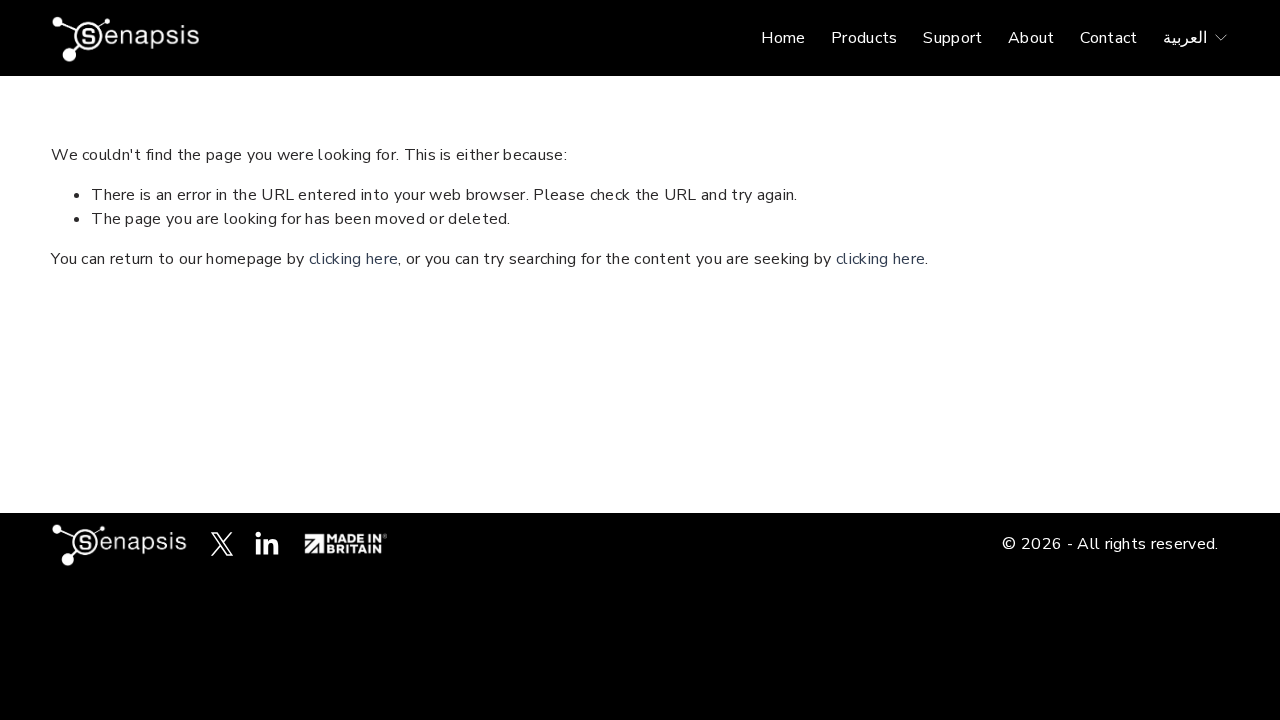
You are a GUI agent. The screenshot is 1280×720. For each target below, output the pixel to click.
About (1031, 38)
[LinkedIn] (266, 544)
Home (783, 38)
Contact (1108, 38)
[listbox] (1196, 37)
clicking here (353, 259)
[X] (222, 544)
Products (864, 38)
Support (952, 38)
